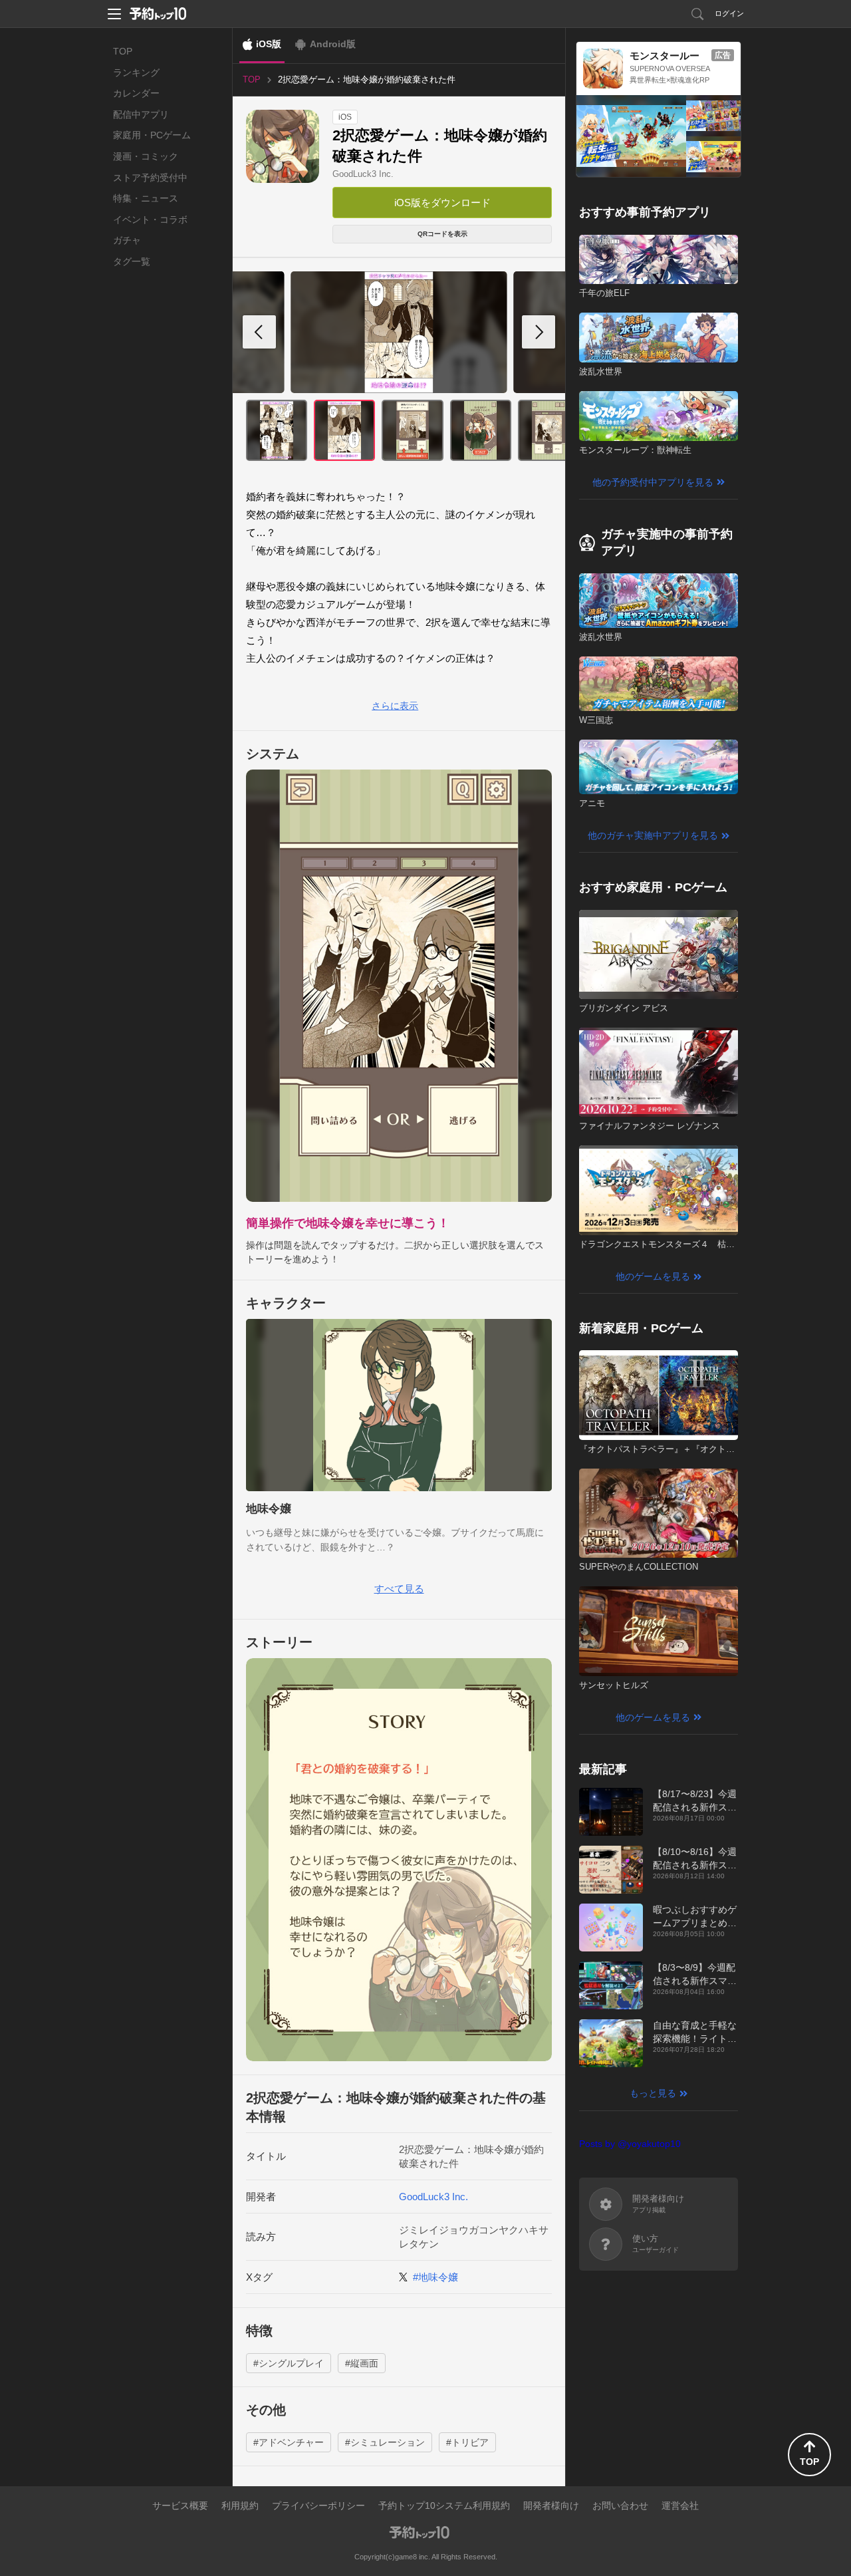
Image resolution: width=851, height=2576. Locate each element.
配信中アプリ (141, 114)
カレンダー (136, 93)
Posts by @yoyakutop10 (630, 2144)
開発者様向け (551, 2505)
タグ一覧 (132, 261)
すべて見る (399, 1589)
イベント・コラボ (150, 219)
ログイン (729, 13)
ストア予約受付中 (150, 178)
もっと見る (653, 2093)
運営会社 (680, 2505)
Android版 (333, 44)
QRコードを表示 (442, 234)
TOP (123, 51)
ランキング (136, 72)
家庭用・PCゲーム (152, 135)
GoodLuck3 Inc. (363, 174)
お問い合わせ (620, 2505)
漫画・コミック (146, 156)
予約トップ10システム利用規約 (444, 2505)
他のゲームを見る (653, 1276)
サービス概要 (180, 2505)
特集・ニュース (146, 198)
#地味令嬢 (435, 2277)
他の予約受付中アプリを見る (653, 482)
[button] (539, 332)
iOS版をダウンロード (442, 203)
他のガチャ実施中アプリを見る (653, 835)
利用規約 (240, 2505)
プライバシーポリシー (318, 2505)
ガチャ (127, 240)
